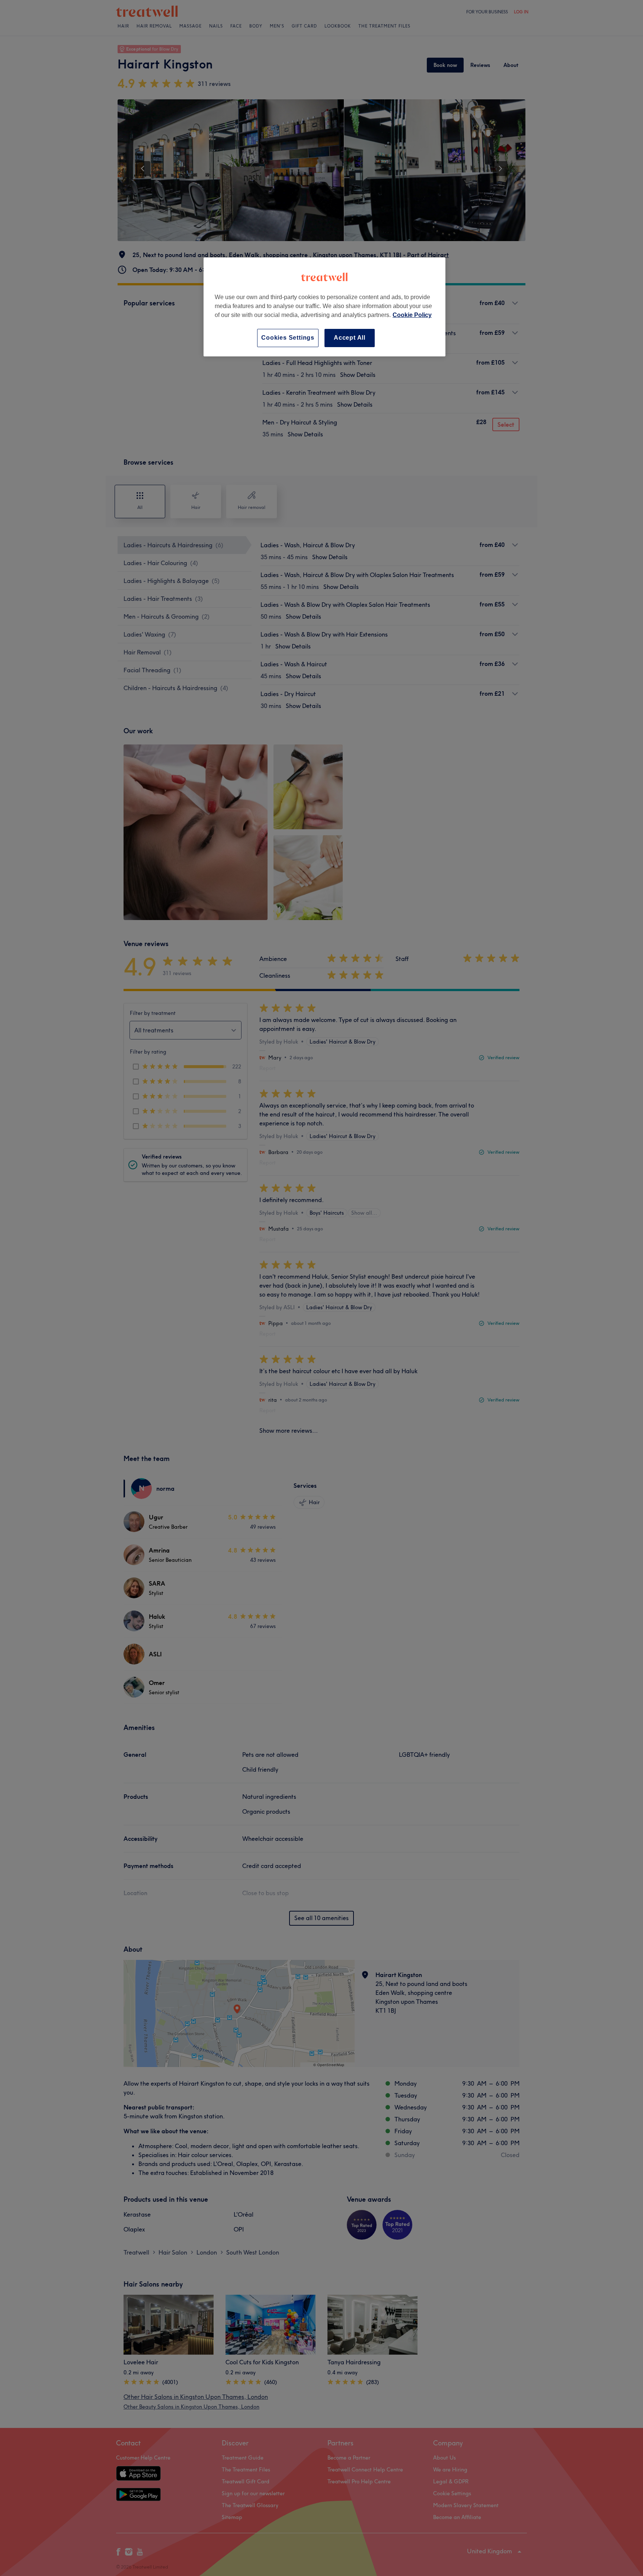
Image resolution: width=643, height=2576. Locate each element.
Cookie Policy (412, 315)
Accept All (350, 338)
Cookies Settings (288, 338)
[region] (324, 307)
